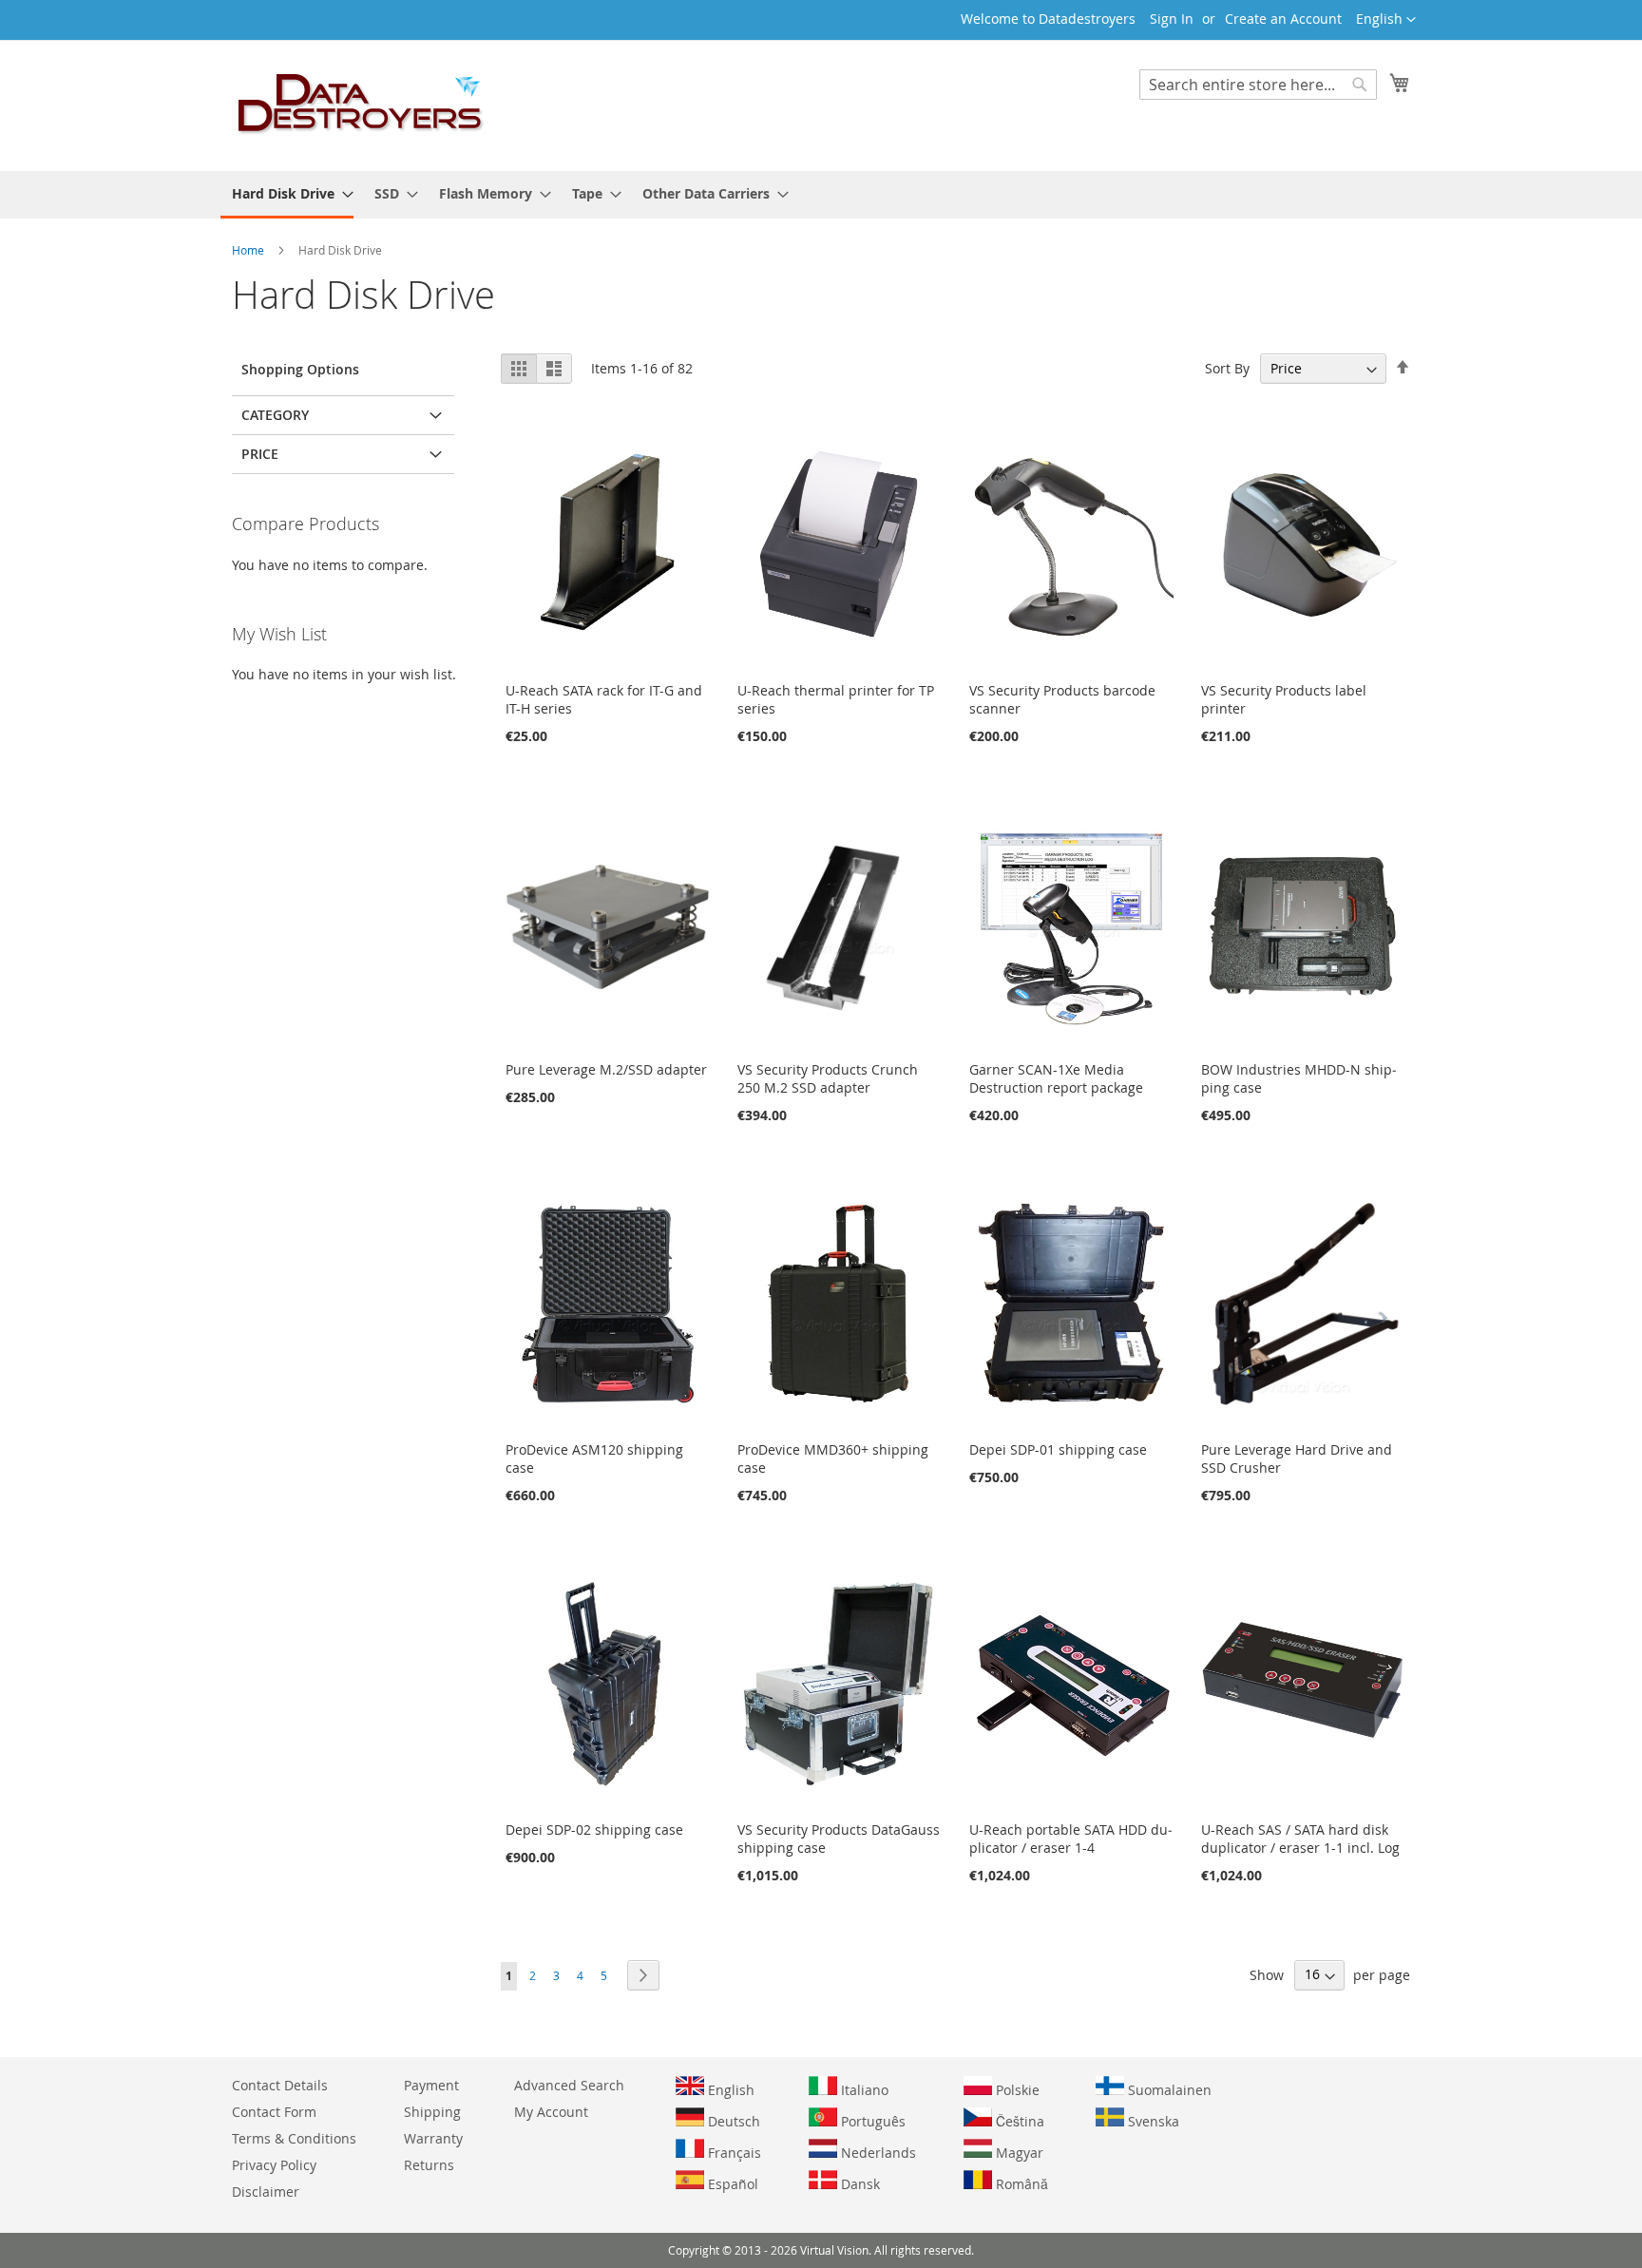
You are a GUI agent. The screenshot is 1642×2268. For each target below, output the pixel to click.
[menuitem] (287, 195)
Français (733, 2153)
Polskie (1016, 2090)
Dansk (859, 2184)
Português (871, 2121)
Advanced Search (569, 2085)
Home (249, 250)
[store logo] (361, 105)
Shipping (432, 2112)
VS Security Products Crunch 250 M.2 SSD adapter (828, 1078)
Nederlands (877, 2153)
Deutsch (732, 2121)
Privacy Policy (274, 2165)
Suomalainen (1168, 2090)
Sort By (1227, 368)
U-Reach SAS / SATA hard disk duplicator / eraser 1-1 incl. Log (1300, 1839)
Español (731, 2184)
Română (1020, 2184)
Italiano (863, 2090)
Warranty (433, 2138)
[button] (1386, 20)
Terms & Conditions (294, 2138)
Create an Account (1283, 19)
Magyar (1018, 2153)
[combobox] (1258, 85)
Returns (429, 2165)
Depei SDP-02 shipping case (594, 1830)
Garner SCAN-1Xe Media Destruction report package (1056, 1078)
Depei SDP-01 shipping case (1058, 1449)
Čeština (1018, 2121)
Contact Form (274, 2112)
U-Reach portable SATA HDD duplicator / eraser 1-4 (1071, 1839)
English (729, 2090)
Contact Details (280, 2085)
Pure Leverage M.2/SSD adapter (606, 1069)
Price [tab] (260, 454)
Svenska (1152, 2121)
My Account (551, 2112)
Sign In (1172, 19)
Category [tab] (275, 415)
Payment (431, 2085)
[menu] (821, 195)
